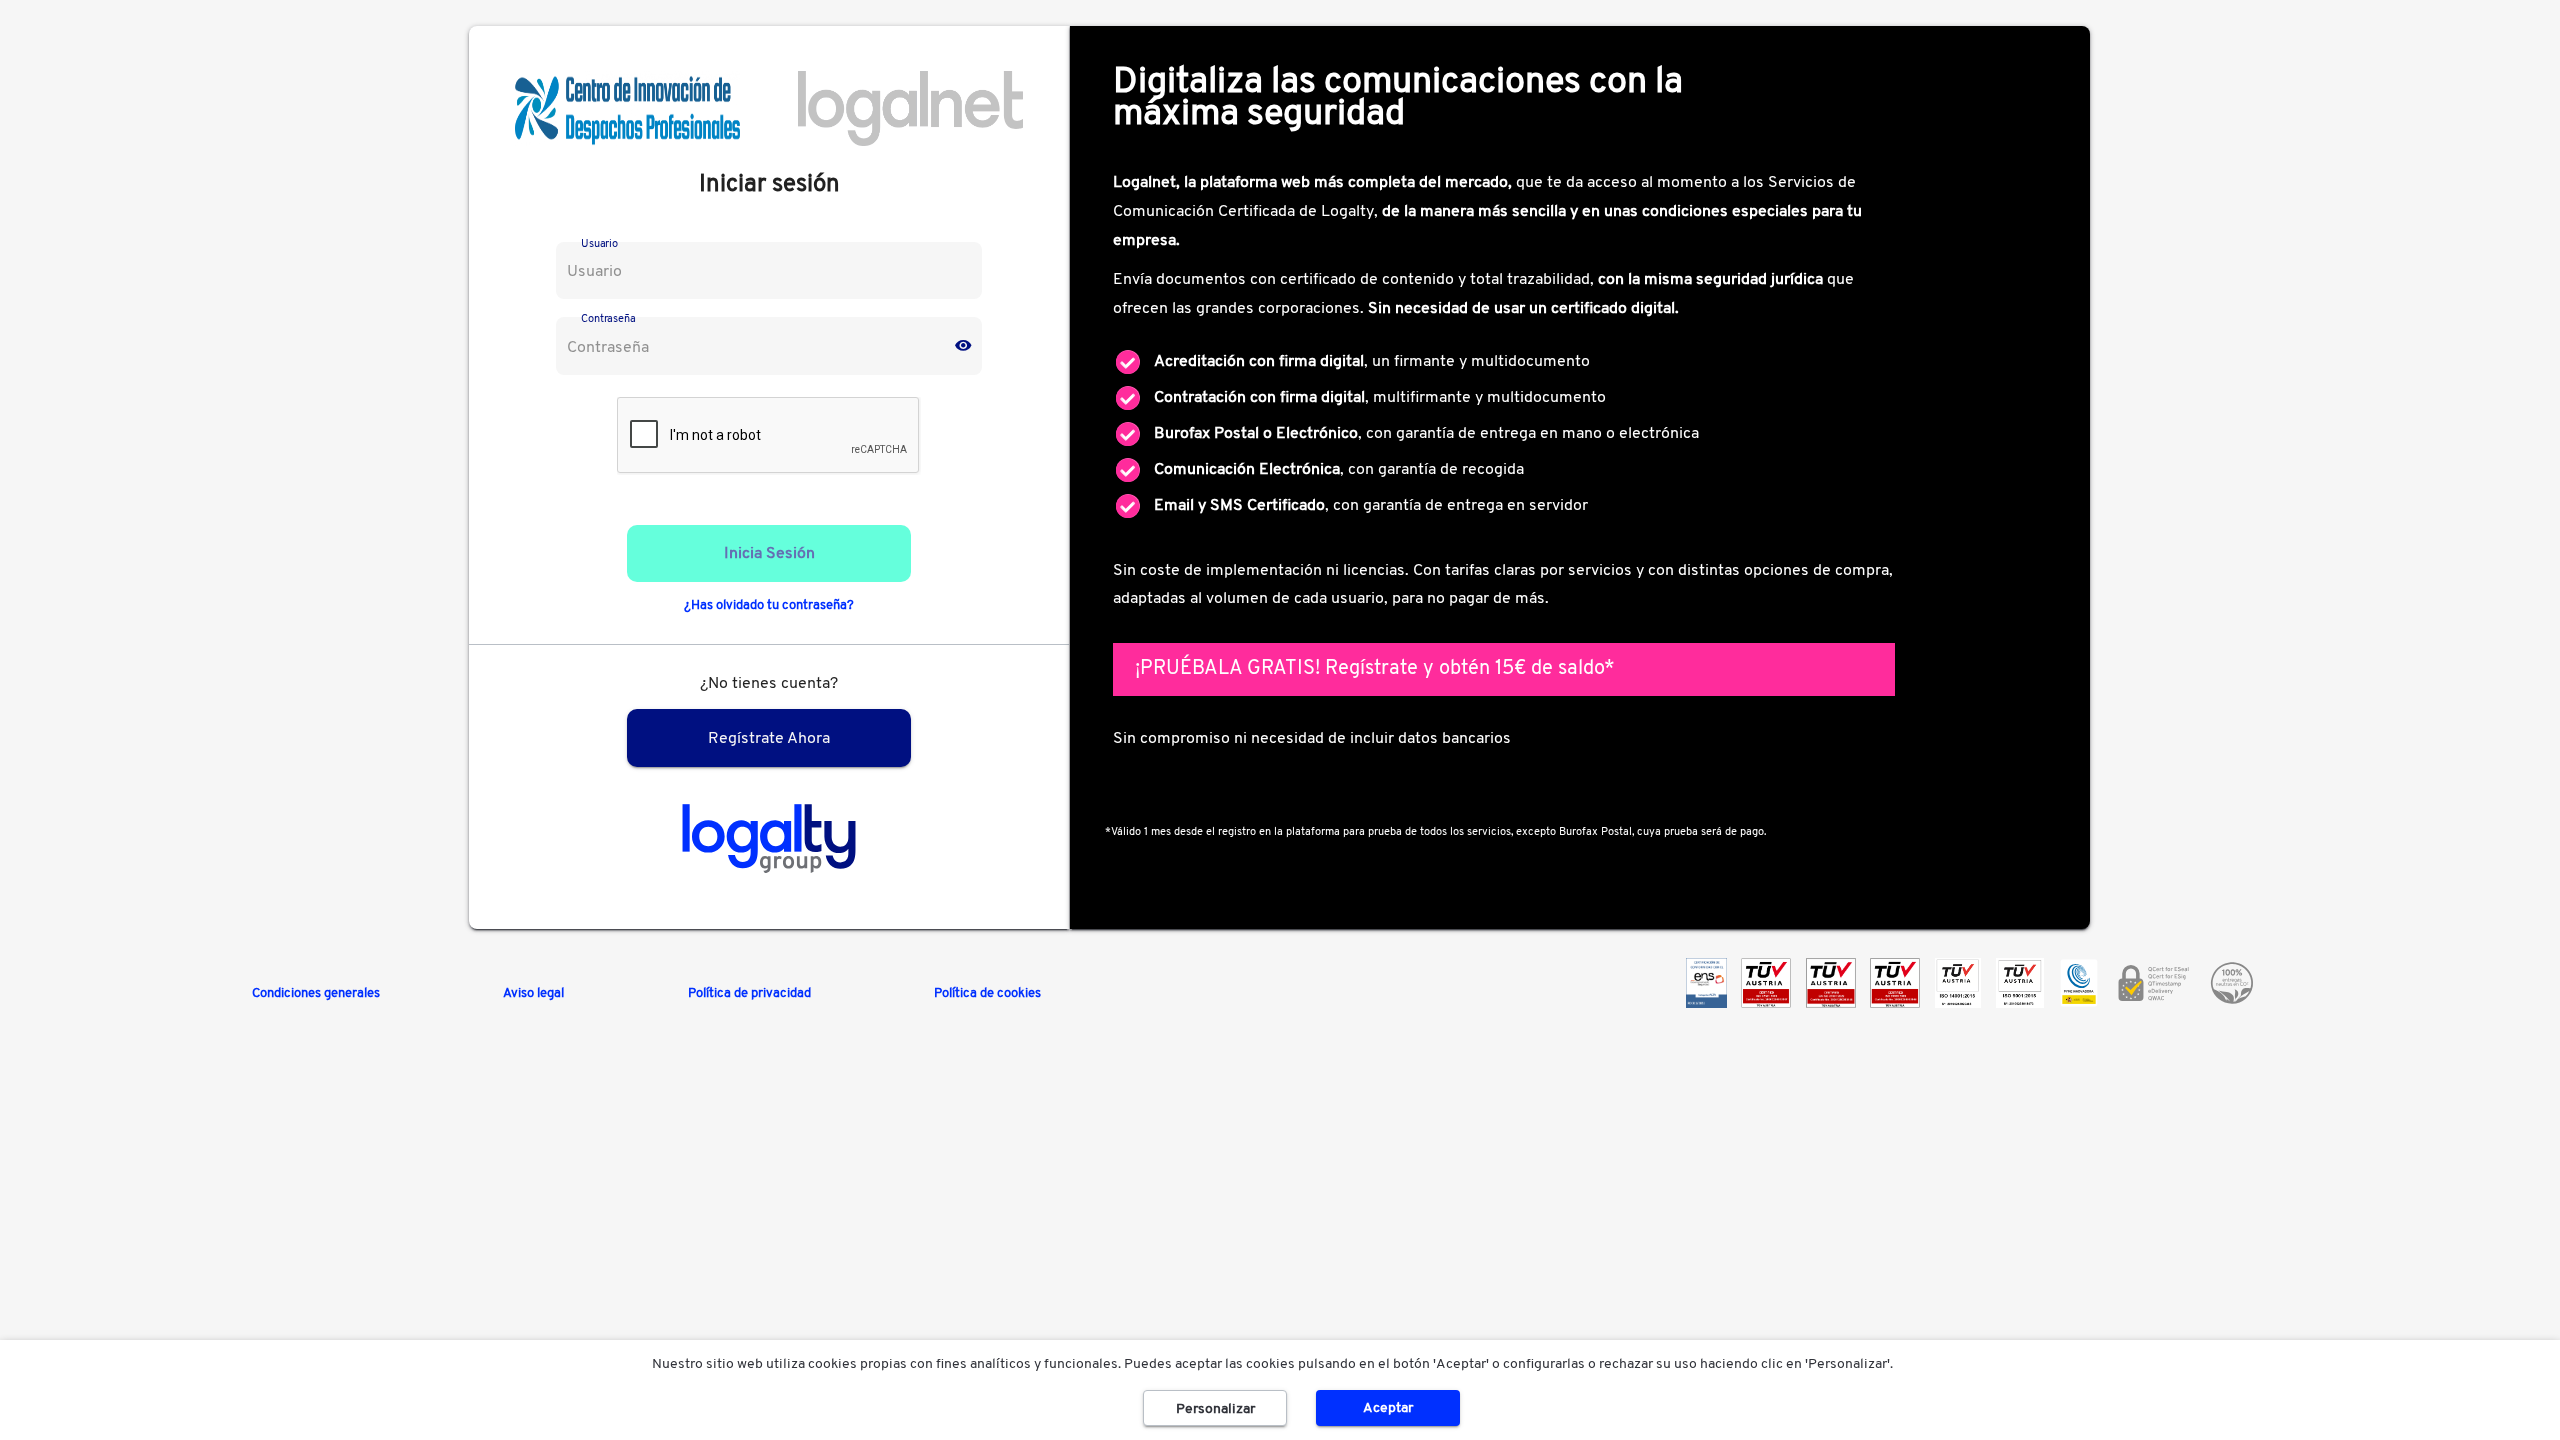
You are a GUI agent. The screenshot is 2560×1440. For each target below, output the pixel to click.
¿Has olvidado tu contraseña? (769, 605)
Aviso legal (533, 993)
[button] (1215, 1408)
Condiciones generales (316, 993)
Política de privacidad (749, 993)
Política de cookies (987, 993)
